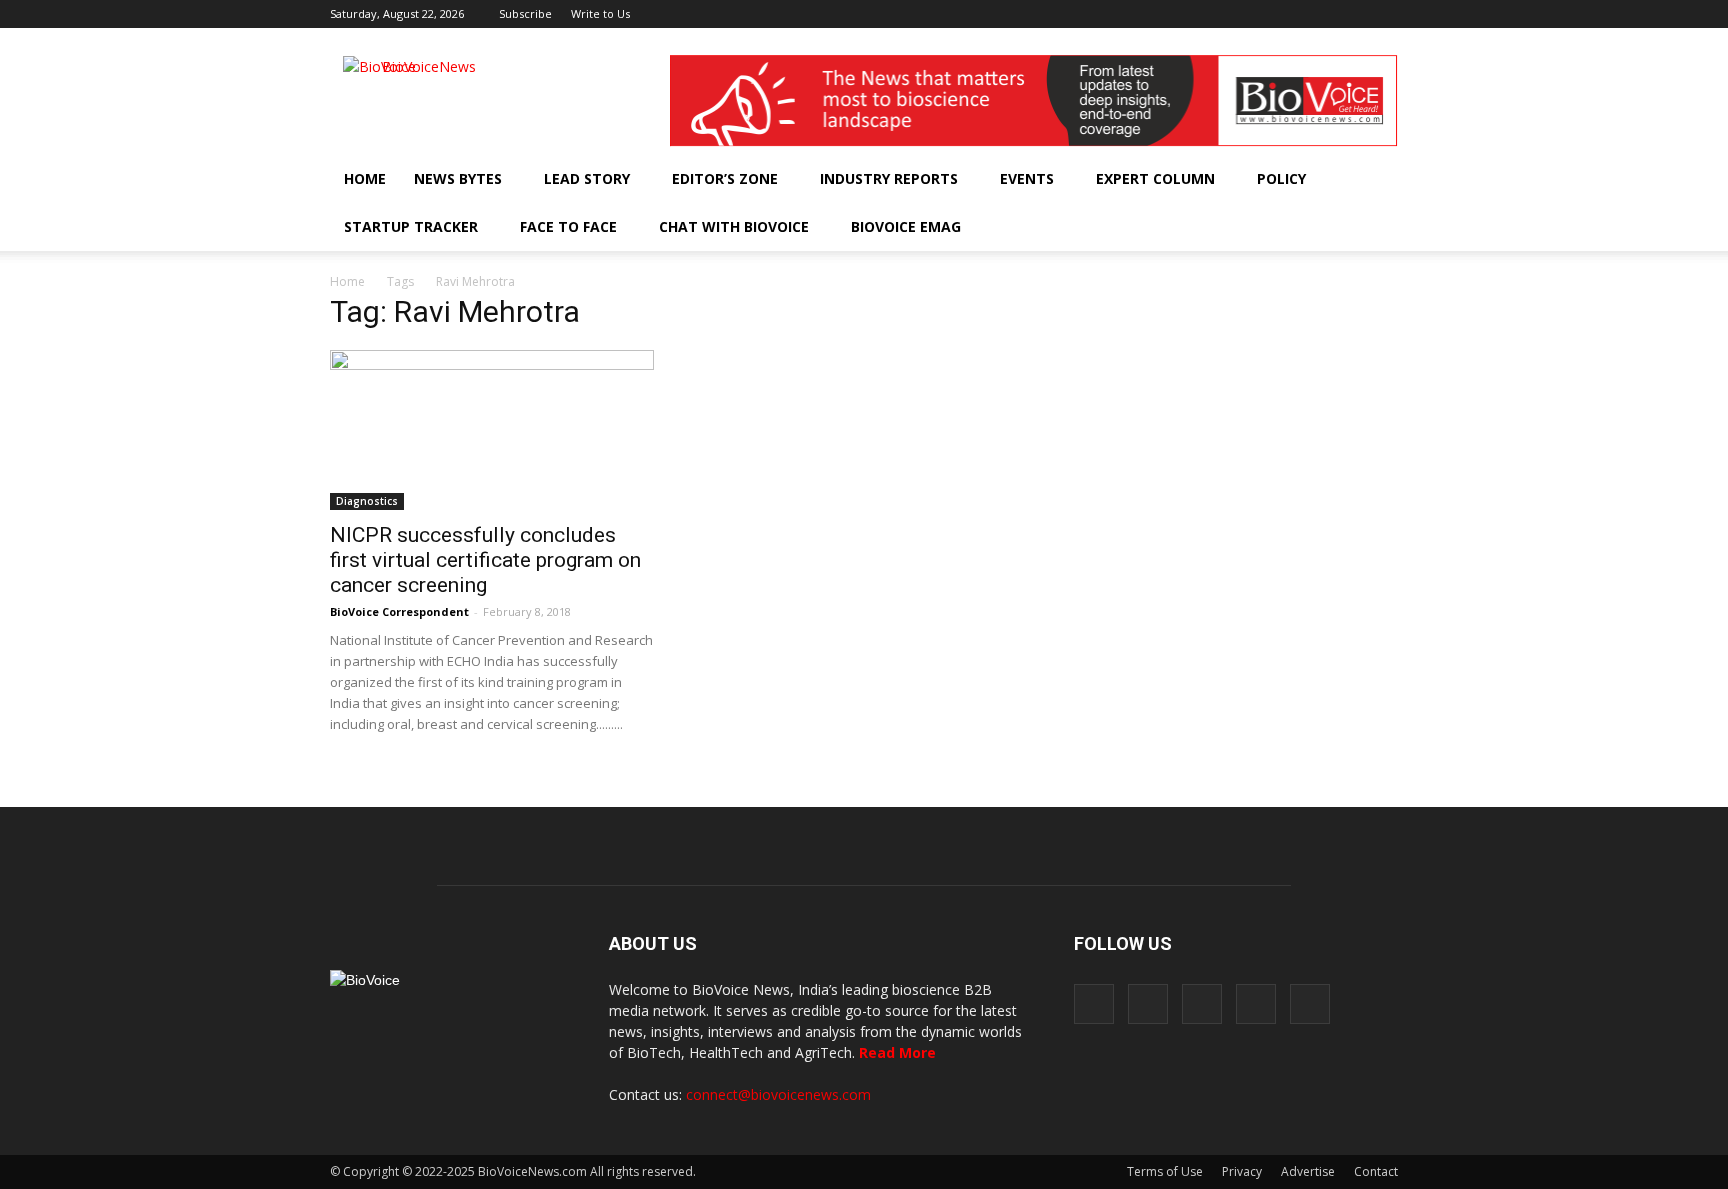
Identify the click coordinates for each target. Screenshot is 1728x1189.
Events (1027, 178)
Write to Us (600, 13)
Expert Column (1155, 178)
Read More (897, 1052)
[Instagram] (1284, 14)
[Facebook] (1251, 14)
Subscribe (525, 13)
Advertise (1308, 1171)
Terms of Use (1165, 1171)
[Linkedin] (1317, 14)
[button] (1326, 227)
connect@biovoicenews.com (778, 1094)
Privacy (1242, 1171)
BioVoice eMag (906, 226)
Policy (1281, 178)
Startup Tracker (411, 226)
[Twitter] (1350, 14)
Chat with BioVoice (734, 226)
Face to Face (568, 226)
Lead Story (587, 178)
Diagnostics (367, 501)
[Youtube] (1383, 14)
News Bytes (458, 178)
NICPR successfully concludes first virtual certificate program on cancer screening (485, 560)
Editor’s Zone (725, 178)
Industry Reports (889, 178)
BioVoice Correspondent (399, 611)
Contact (1376, 1171)
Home (365, 178)
